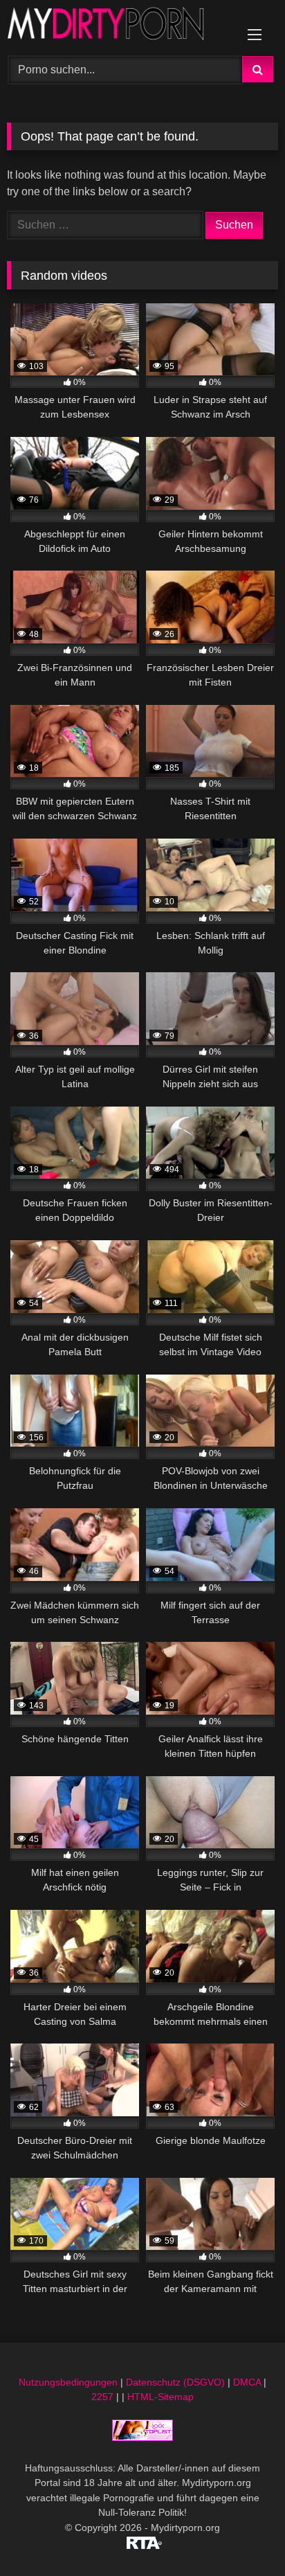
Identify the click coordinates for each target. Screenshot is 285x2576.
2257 (102, 2397)
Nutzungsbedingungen (68, 2382)
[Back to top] (242, 2535)
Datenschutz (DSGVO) (175, 2382)
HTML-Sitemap (160, 2397)
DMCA (247, 2382)
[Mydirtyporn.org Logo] (117, 26)
